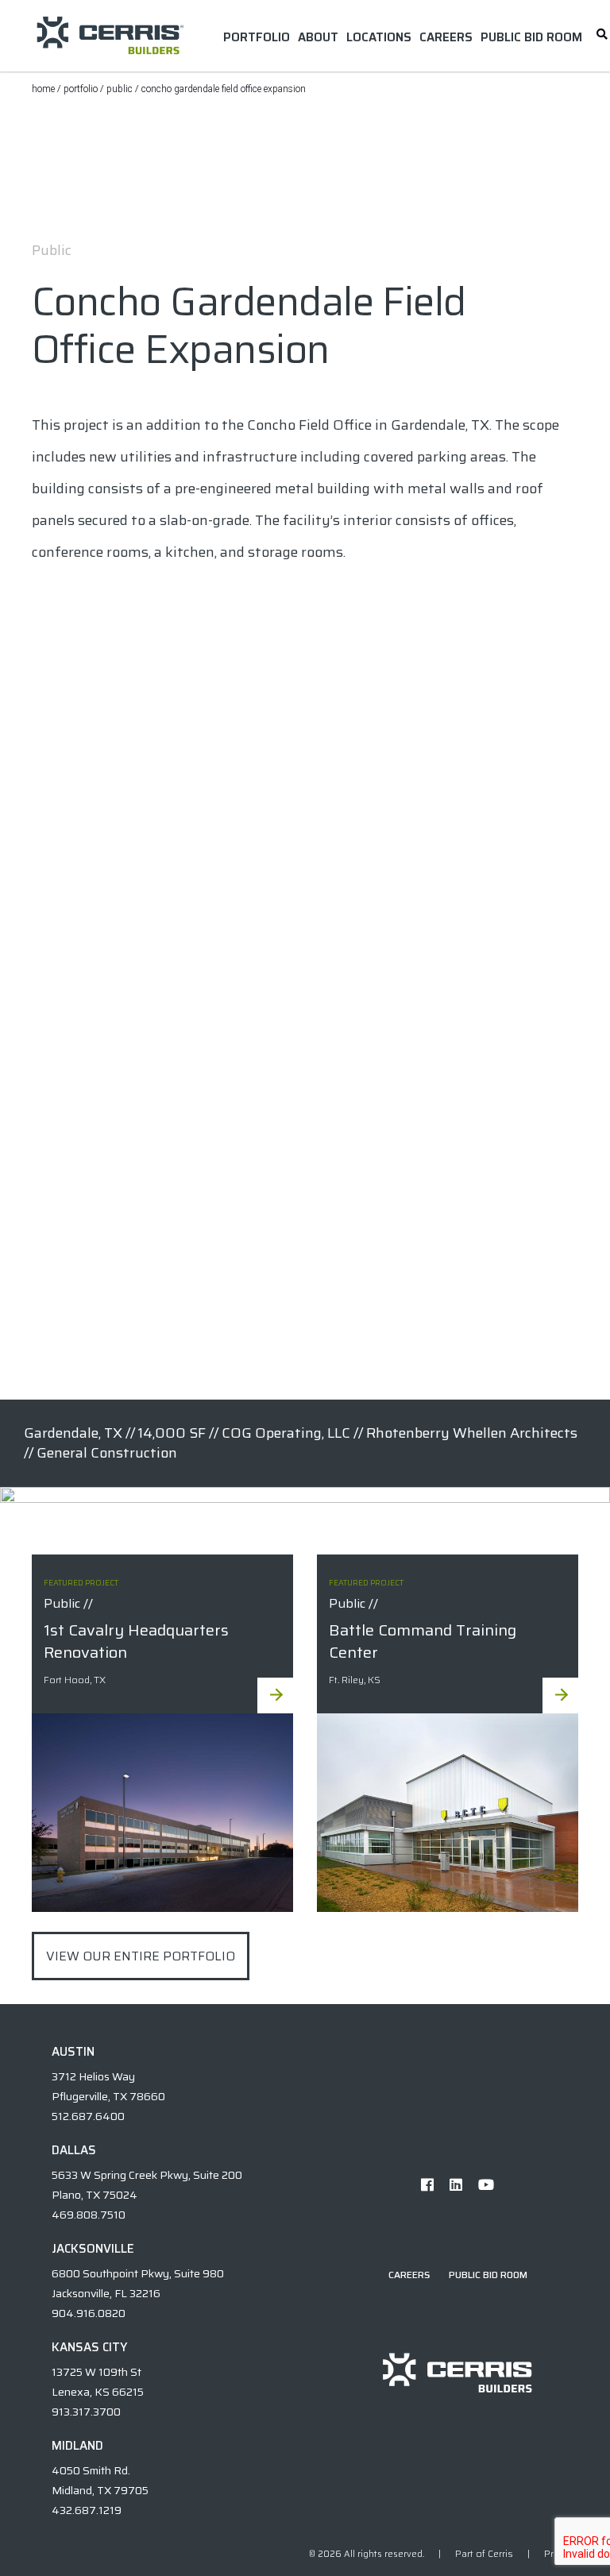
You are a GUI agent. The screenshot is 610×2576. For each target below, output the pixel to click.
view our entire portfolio (141, 1956)
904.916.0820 (89, 2313)
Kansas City (89, 2347)
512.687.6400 (88, 2116)
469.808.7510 (89, 2215)
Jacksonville (93, 2249)
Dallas (74, 2150)
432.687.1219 (87, 2510)
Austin (73, 2052)
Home (43, 89)
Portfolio (81, 89)
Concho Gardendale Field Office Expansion (224, 89)
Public (120, 89)
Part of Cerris (484, 2553)
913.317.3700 (86, 2412)
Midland (77, 2446)
